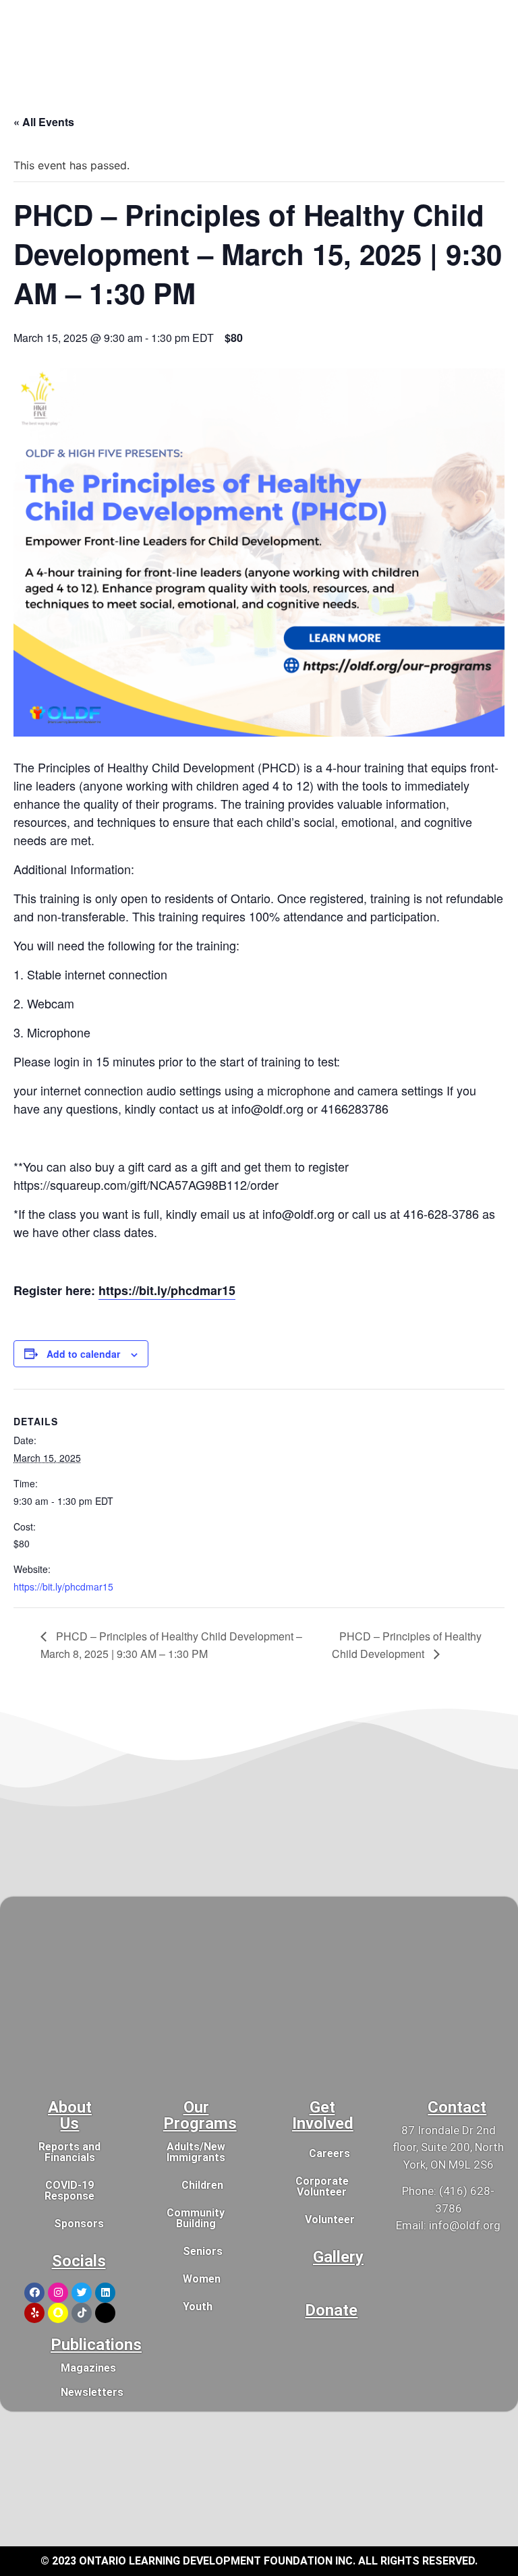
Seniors (203, 2251)
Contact (457, 2107)
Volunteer (330, 2220)
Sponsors (79, 2224)
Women (202, 2279)
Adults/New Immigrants (196, 2152)
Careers (329, 2153)
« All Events (44, 122)
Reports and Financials (69, 2152)
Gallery (338, 2257)
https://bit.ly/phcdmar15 (167, 1290)
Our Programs (200, 2115)
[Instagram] (58, 2293)
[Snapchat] (58, 2313)
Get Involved (323, 2115)
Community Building (196, 2218)
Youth (198, 2307)
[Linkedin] (105, 2293)
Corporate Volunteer (322, 2186)
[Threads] (105, 2313)
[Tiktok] (82, 2313)
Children (202, 2185)
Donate (331, 2310)
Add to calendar (83, 1354)
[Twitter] (82, 2293)
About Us (70, 2115)
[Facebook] (34, 2293)
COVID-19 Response (69, 2191)
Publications (96, 2345)
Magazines (88, 2368)
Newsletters (92, 2392)
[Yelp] (34, 2313)
